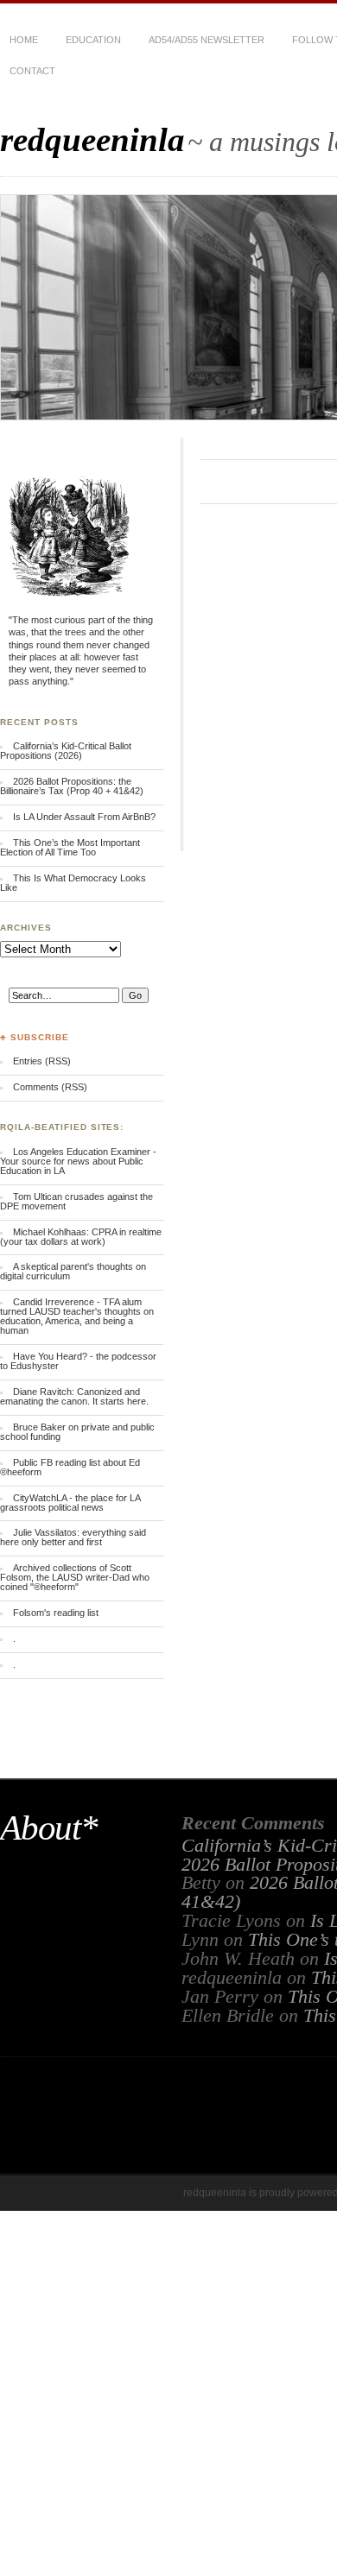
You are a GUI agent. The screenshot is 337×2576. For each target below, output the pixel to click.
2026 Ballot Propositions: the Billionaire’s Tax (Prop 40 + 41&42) (72, 786)
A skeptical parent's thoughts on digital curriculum (73, 1271)
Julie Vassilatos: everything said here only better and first (73, 1537)
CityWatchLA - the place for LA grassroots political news (70, 1503)
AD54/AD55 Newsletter (207, 40)
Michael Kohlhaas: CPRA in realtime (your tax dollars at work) (81, 1237)
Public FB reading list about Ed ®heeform (70, 1467)
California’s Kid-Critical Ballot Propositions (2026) (66, 751)
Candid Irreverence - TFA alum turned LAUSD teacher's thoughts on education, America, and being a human (77, 1316)
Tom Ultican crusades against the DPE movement (76, 1201)
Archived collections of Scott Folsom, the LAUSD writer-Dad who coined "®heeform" (75, 1577)
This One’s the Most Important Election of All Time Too (70, 847)
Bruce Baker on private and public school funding (77, 1432)
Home (24, 40)
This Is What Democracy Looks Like (73, 883)
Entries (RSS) (42, 1061)
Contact (32, 71)
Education (93, 40)
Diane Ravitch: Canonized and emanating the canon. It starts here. (74, 1396)
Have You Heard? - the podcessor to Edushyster (78, 1361)
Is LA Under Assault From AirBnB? (84, 817)
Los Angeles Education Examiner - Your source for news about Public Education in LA (78, 1161)
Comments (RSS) (50, 1087)
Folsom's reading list (56, 1613)
